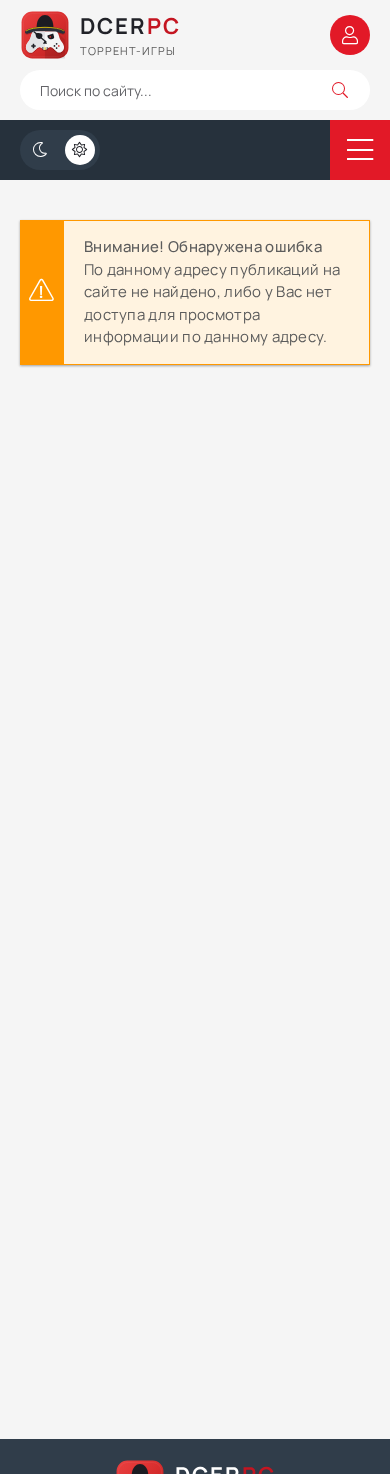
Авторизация (350, 35)
